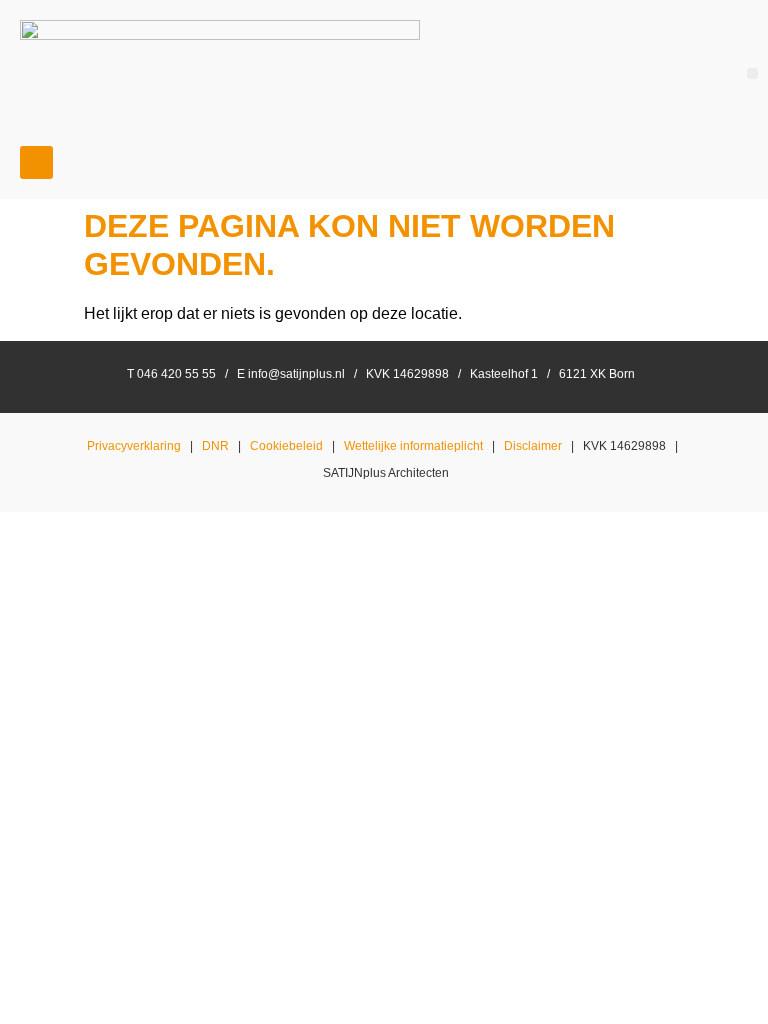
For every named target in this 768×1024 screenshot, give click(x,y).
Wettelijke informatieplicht (413, 446)
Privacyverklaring (134, 446)
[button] (752, 73)
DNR (215, 446)
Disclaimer (533, 446)
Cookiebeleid (286, 446)
